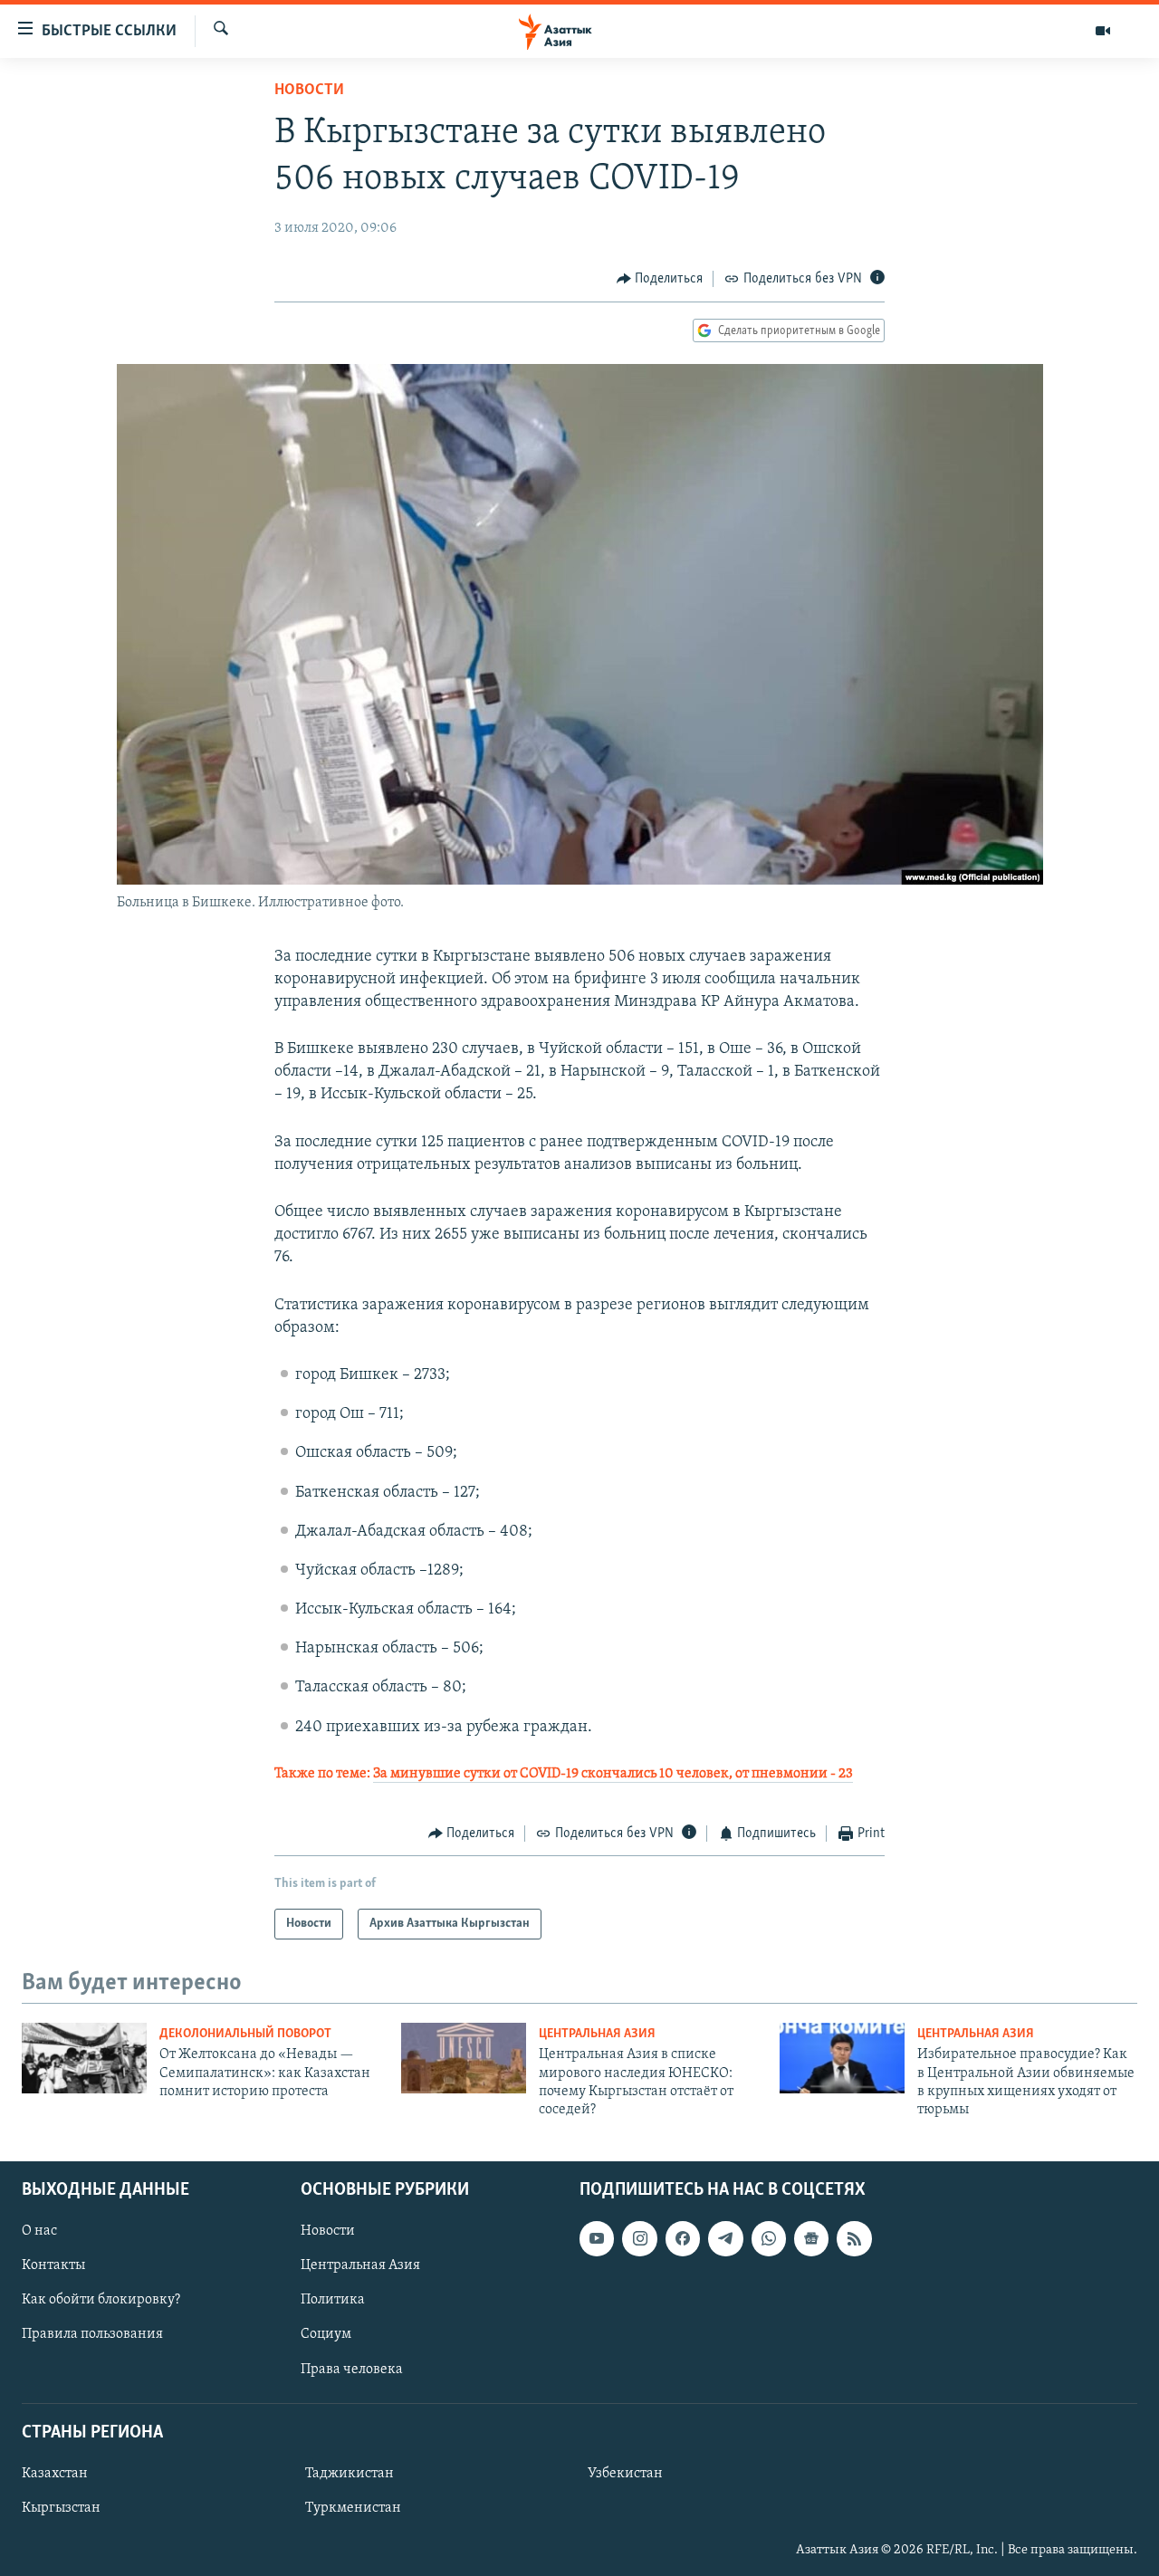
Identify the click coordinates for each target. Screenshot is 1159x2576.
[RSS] (854, 2238)
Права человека (352, 2369)
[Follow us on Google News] (811, 2238)
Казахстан (55, 2474)
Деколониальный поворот (245, 2034)
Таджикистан (350, 2474)
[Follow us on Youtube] (597, 2238)
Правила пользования (92, 2334)
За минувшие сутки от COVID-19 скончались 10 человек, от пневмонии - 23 (613, 1774)
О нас (39, 2231)
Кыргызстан (61, 2508)
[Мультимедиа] (1103, 31)
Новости (309, 91)
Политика (333, 2300)
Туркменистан (353, 2508)
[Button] (660, 279)
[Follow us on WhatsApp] (769, 2238)
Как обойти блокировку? (101, 2300)
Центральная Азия (597, 2034)
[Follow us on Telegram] (725, 2238)
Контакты (53, 2265)
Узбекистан (625, 2474)
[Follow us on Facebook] (683, 2238)
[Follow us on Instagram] (639, 2238)
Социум (326, 2334)
